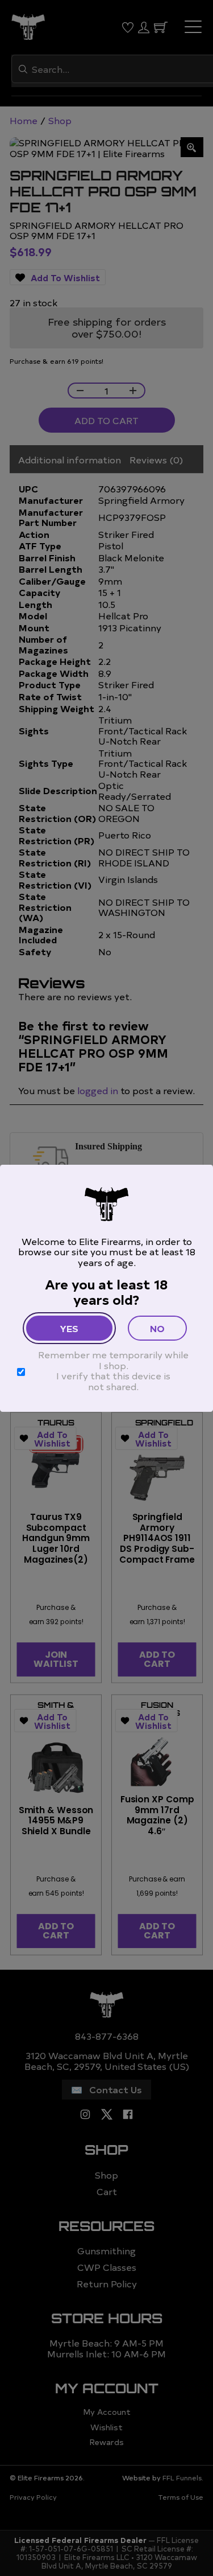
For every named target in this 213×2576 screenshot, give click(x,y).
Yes (69, 1328)
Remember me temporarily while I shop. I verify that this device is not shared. (113, 1370)
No (157, 1328)
